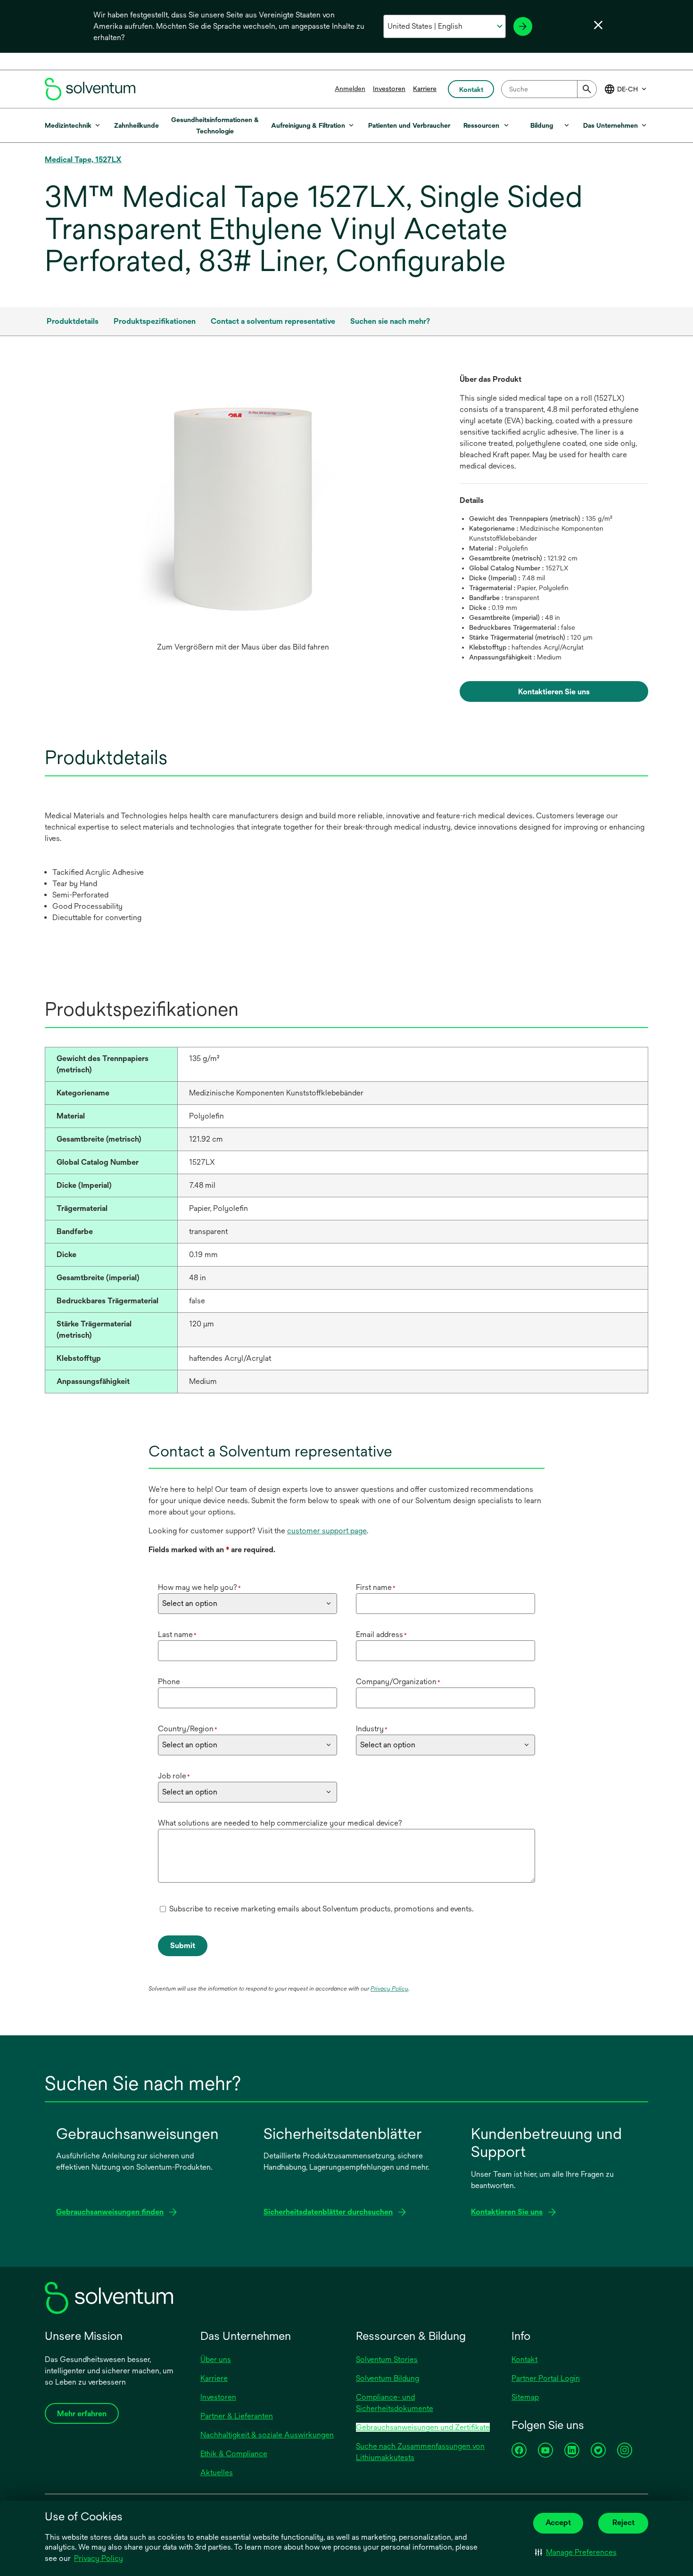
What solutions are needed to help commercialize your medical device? (280, 1823)
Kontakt (524, 2359)
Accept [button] (558, 2523)
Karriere (425, 89)
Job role (174, 1776)
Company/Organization (398, 1682)
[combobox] (549, 89)
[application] (243, 506)
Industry (372, 1729)
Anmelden (350, 89)
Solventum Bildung (388, 2378)
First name (376, 1587)
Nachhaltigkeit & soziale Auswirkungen (267, 2435)
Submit (183, 1946)
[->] (523, 26)
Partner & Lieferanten (237, 2416)
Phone (169, 1682)
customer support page (327, 1531)
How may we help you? (199, 1587)
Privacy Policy (99, 2558)
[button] (576, 2552)
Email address (381, 1634)
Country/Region (188, 1729)
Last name (177, 1634)
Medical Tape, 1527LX (83, 160)
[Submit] (587, 89)
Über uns (216, 2359)
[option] (243, 515)
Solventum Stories (387, 2359)
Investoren (389, 89)
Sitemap (525, 2397)
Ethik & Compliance (234, 2454)
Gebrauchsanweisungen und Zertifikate (423, 2427)
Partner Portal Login (546, 2378)
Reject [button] (623, 2523)
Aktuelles (217, 2473)
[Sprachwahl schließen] (598, 25)
